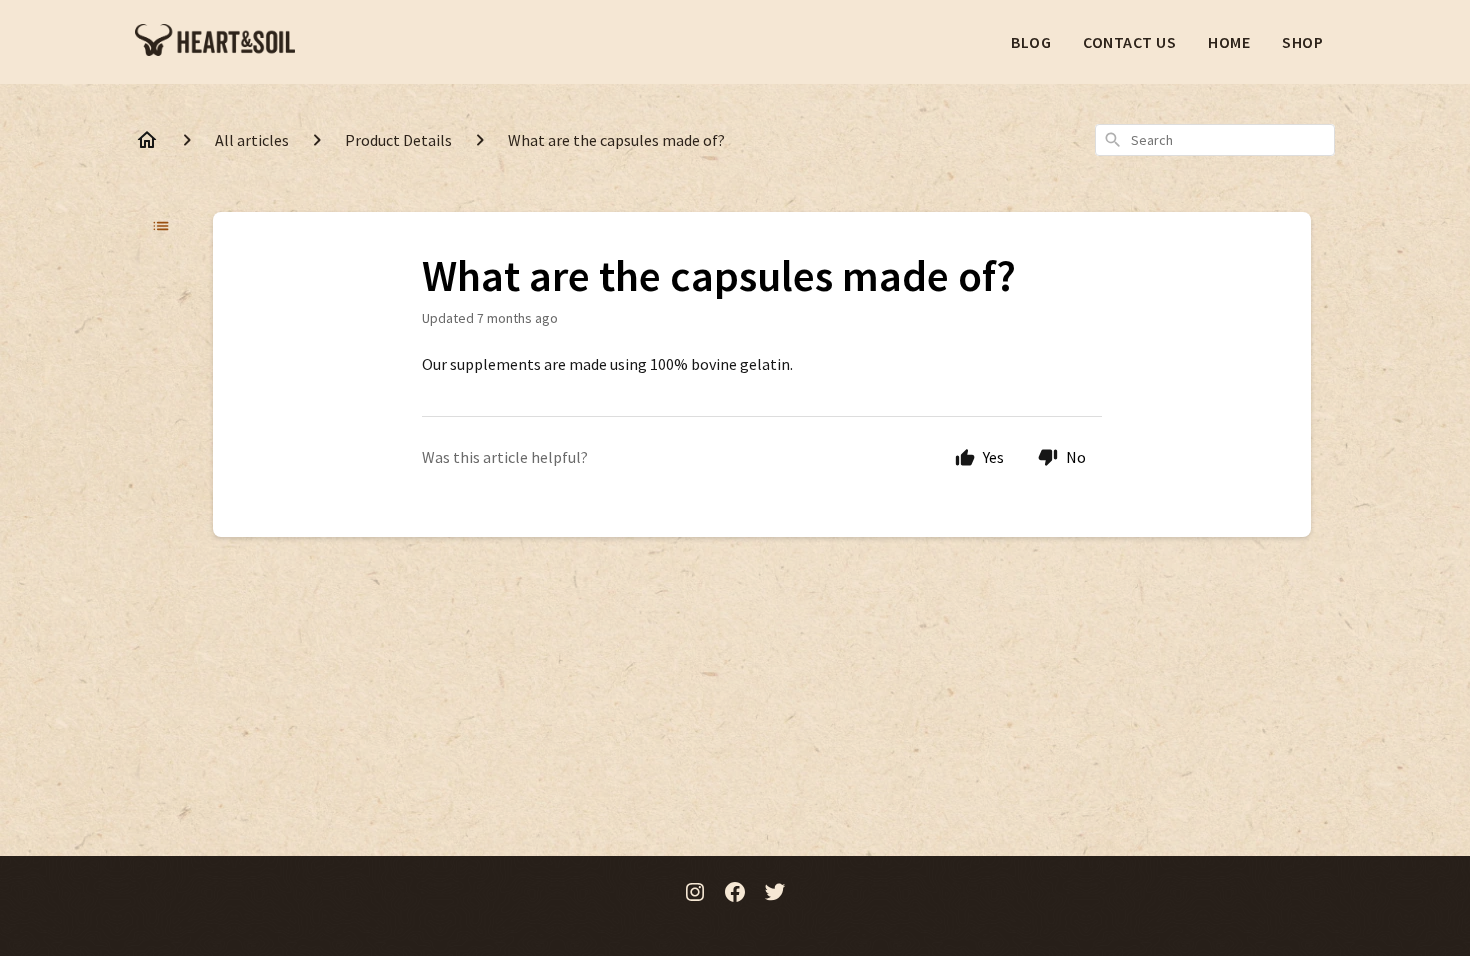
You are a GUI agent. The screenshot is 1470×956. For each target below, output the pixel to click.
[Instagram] (695, 894)
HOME (1229, 42)
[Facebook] (735, 894)
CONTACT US (1129, 42)
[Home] (147, 140)
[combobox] (1215, 140)
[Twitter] (775, 894)
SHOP (1302, 42)
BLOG (1031, 42)
